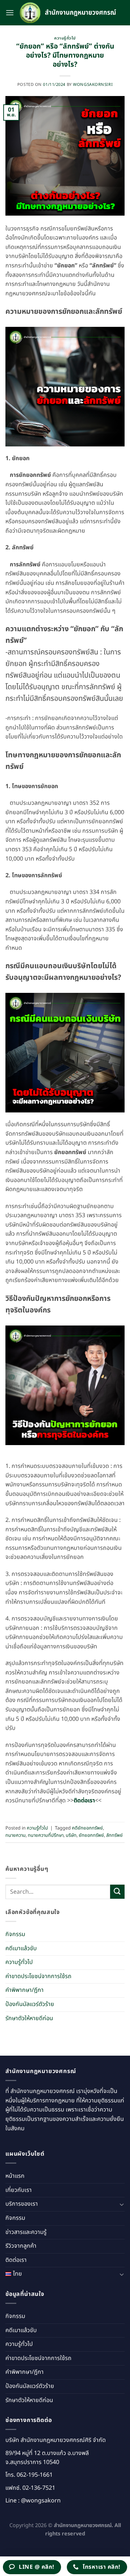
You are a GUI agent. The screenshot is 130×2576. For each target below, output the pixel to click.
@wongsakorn (41, 2501)
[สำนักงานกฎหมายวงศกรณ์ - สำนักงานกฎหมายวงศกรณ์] (69, 13)
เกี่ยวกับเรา (19, 2190)
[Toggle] (122, 2204)
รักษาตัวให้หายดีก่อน (29, 2018)
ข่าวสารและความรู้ (26, 2232)
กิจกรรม (15, 1934)
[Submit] (117, 1892)
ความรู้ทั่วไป (65, 38)
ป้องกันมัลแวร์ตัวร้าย (30, 2004)
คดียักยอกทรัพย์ (87, 1828)
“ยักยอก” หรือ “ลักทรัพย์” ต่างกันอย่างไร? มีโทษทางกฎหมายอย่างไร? (65, 56)
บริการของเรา (22, 2204)
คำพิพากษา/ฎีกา (25, 1990)
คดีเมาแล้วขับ (21, 1948)
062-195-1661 (35, 2475)
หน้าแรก (15, 2176)
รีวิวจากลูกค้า (21, 2246)
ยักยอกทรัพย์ (91, 1835)
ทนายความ (16, 1835)
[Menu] (10, 13)
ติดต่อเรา (16, 2260)
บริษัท (71, 1835)
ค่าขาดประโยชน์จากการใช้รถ (38, 1976)
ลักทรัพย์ (114, 1835)
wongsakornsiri (93, 85)
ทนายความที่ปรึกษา (46, 1835)
